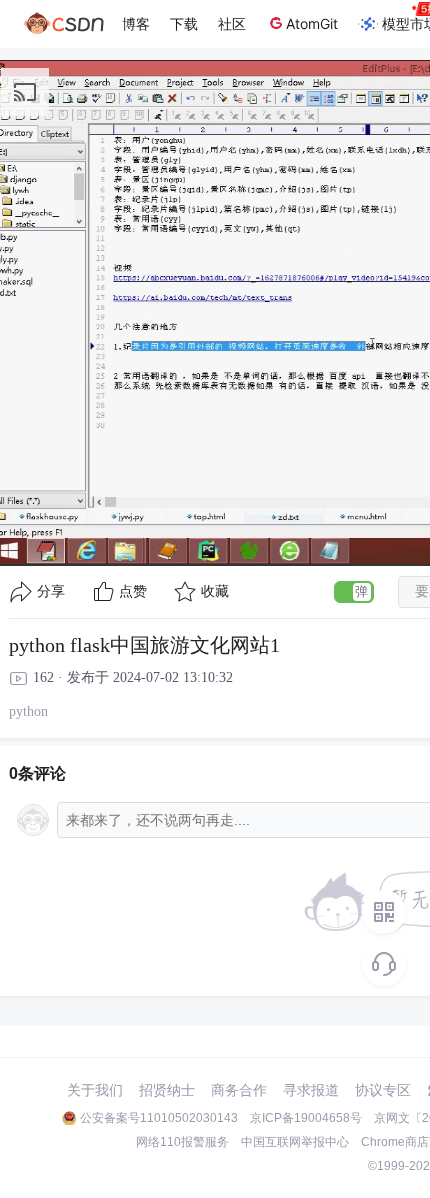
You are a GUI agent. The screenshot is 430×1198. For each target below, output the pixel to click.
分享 (51, 591)
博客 (136, 23)
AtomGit (312, 23)
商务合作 (239, 1090)
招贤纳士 (167, 1090)
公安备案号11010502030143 (159, 1118)
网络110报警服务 (182, 1142)
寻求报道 (311, 1090)
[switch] (354, 592)
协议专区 (383, 1090)
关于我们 (95, 1090)
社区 (232, 23)
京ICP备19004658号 (306, 1118)
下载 (184, 23)
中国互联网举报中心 (295, 1142)
